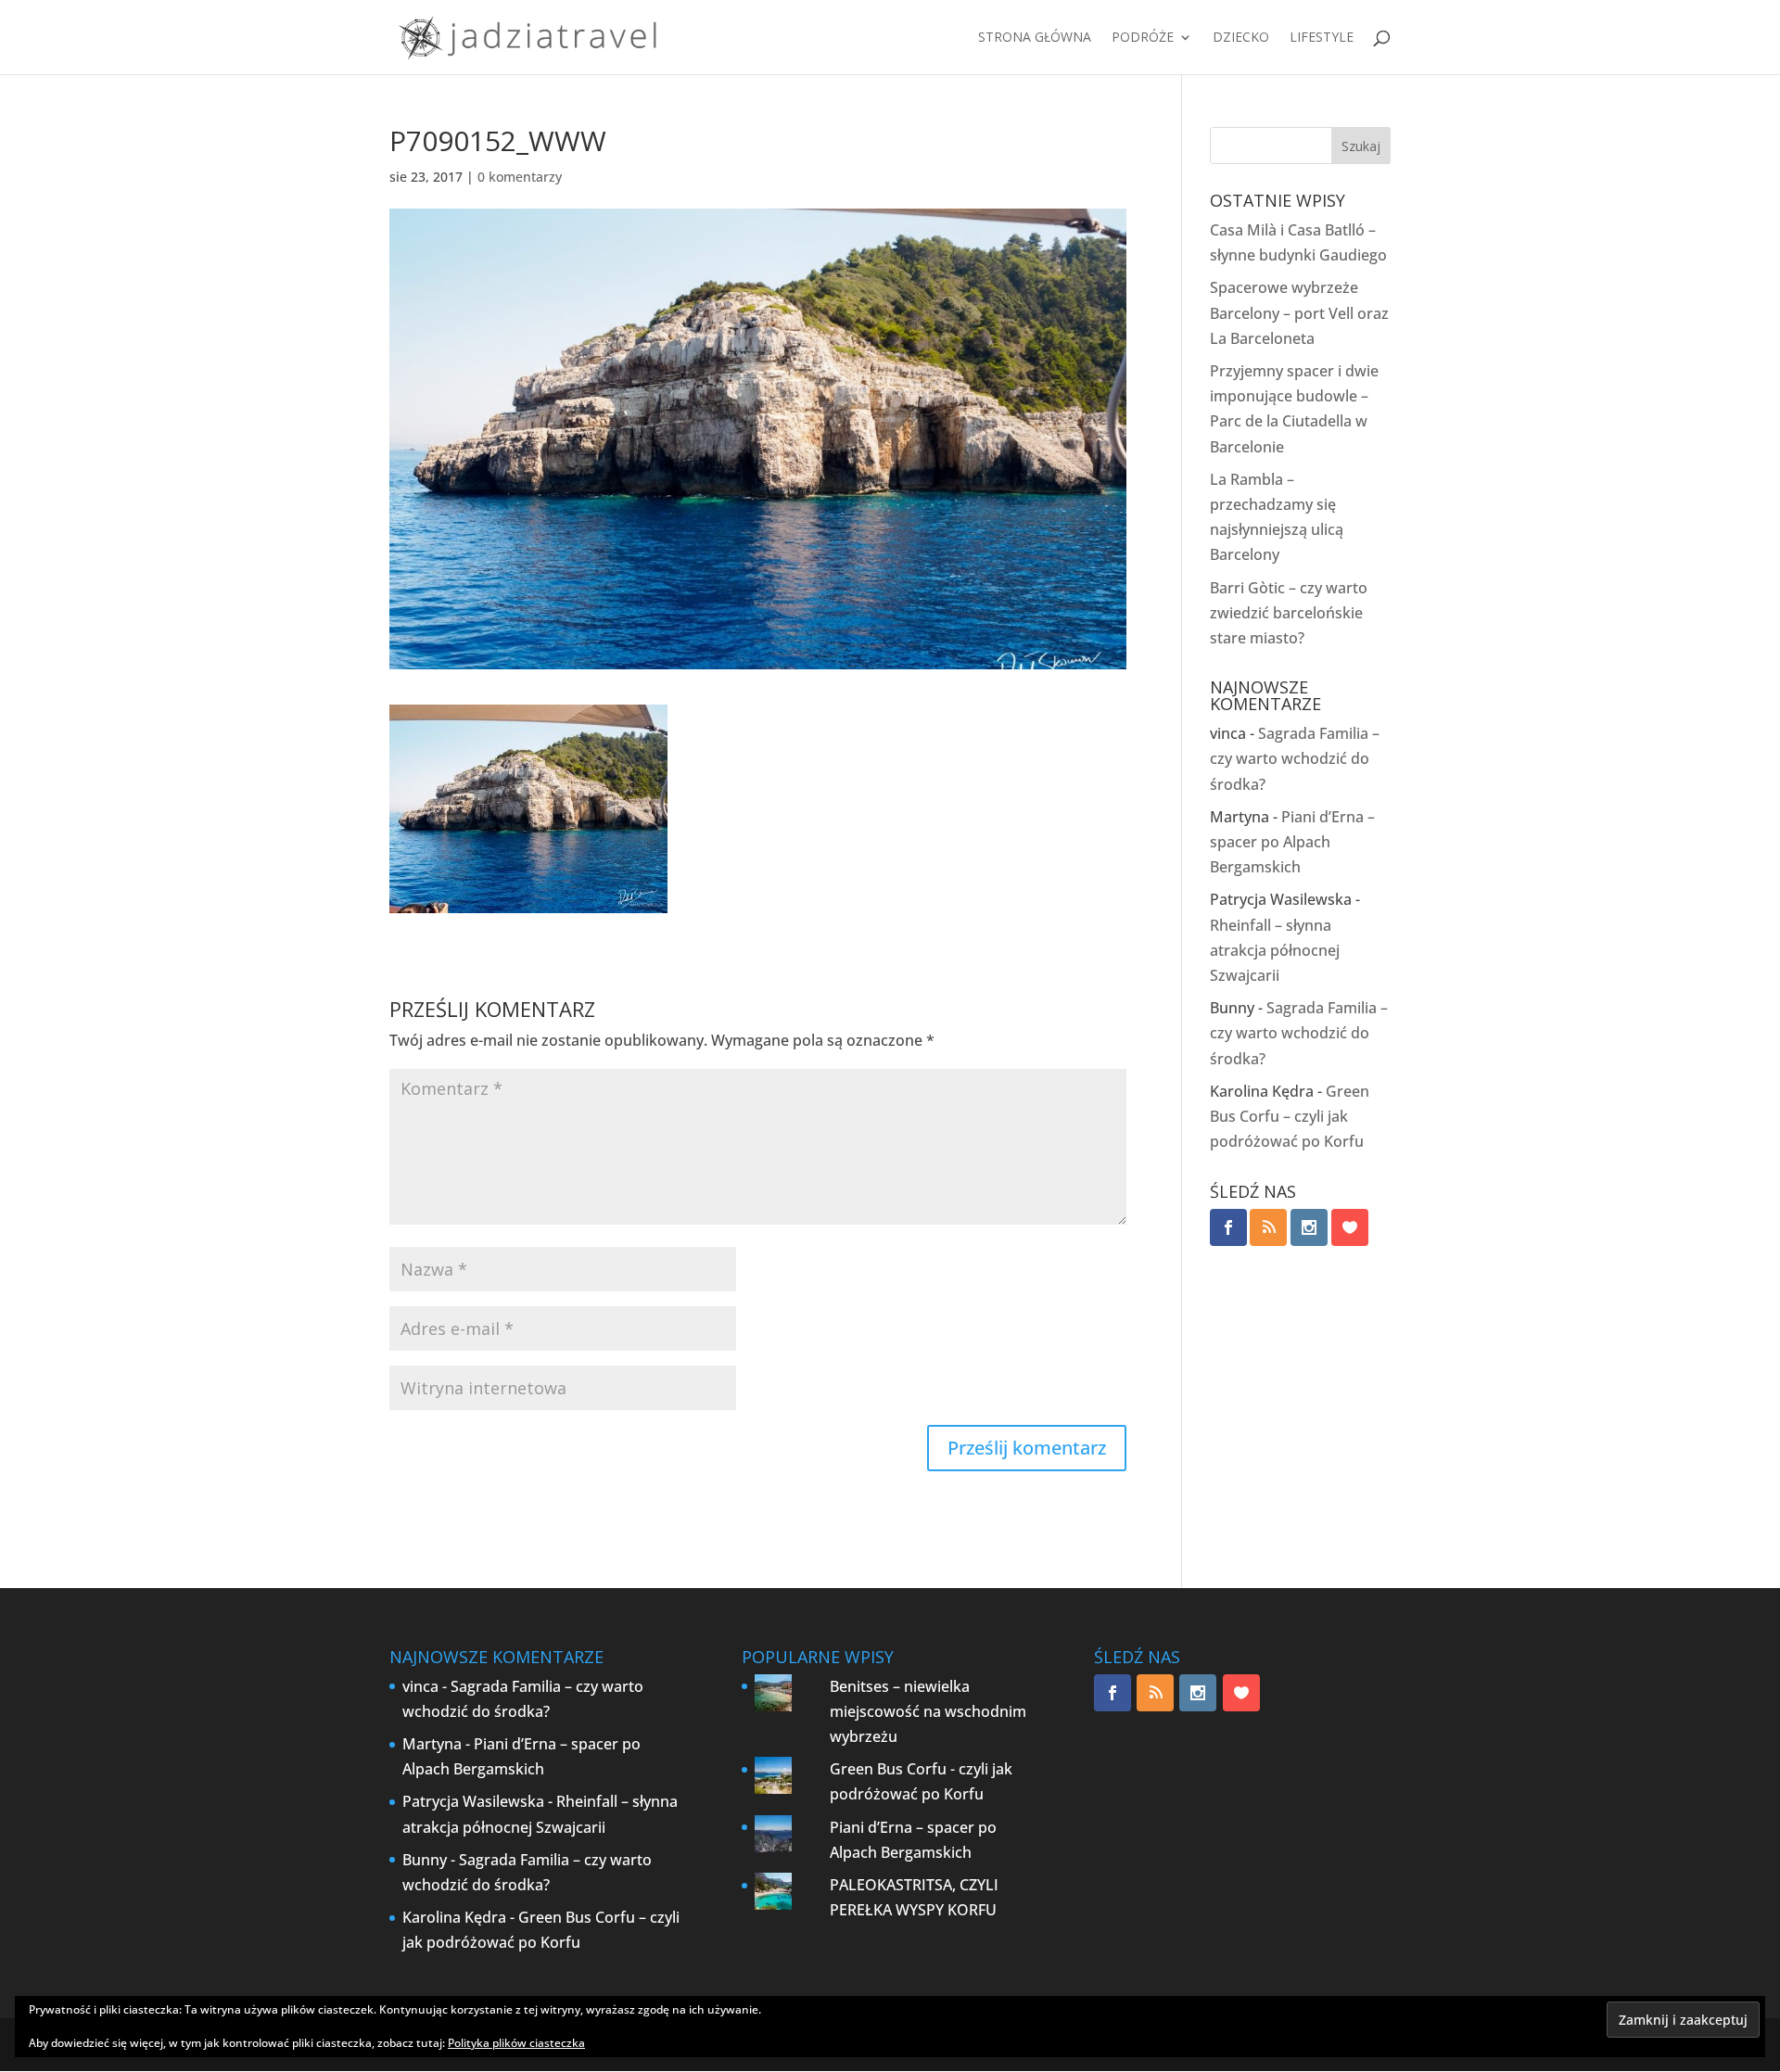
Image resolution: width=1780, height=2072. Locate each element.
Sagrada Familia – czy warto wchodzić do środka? (1295, 758)
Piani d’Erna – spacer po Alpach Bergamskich (1292, 842)
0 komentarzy (520, 177)
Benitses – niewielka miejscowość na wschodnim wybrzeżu (928, 1711)
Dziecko (1241, 38)
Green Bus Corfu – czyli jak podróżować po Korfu (1290, 1116)
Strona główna (1035, 38)
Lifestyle (1322, 38)
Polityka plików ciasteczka (516, 2043)
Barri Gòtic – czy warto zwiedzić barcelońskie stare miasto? (1289, 613)
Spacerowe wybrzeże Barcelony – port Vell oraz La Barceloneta (1299, 312)
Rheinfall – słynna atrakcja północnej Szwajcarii (1275, 950)
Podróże (1143, 38)
